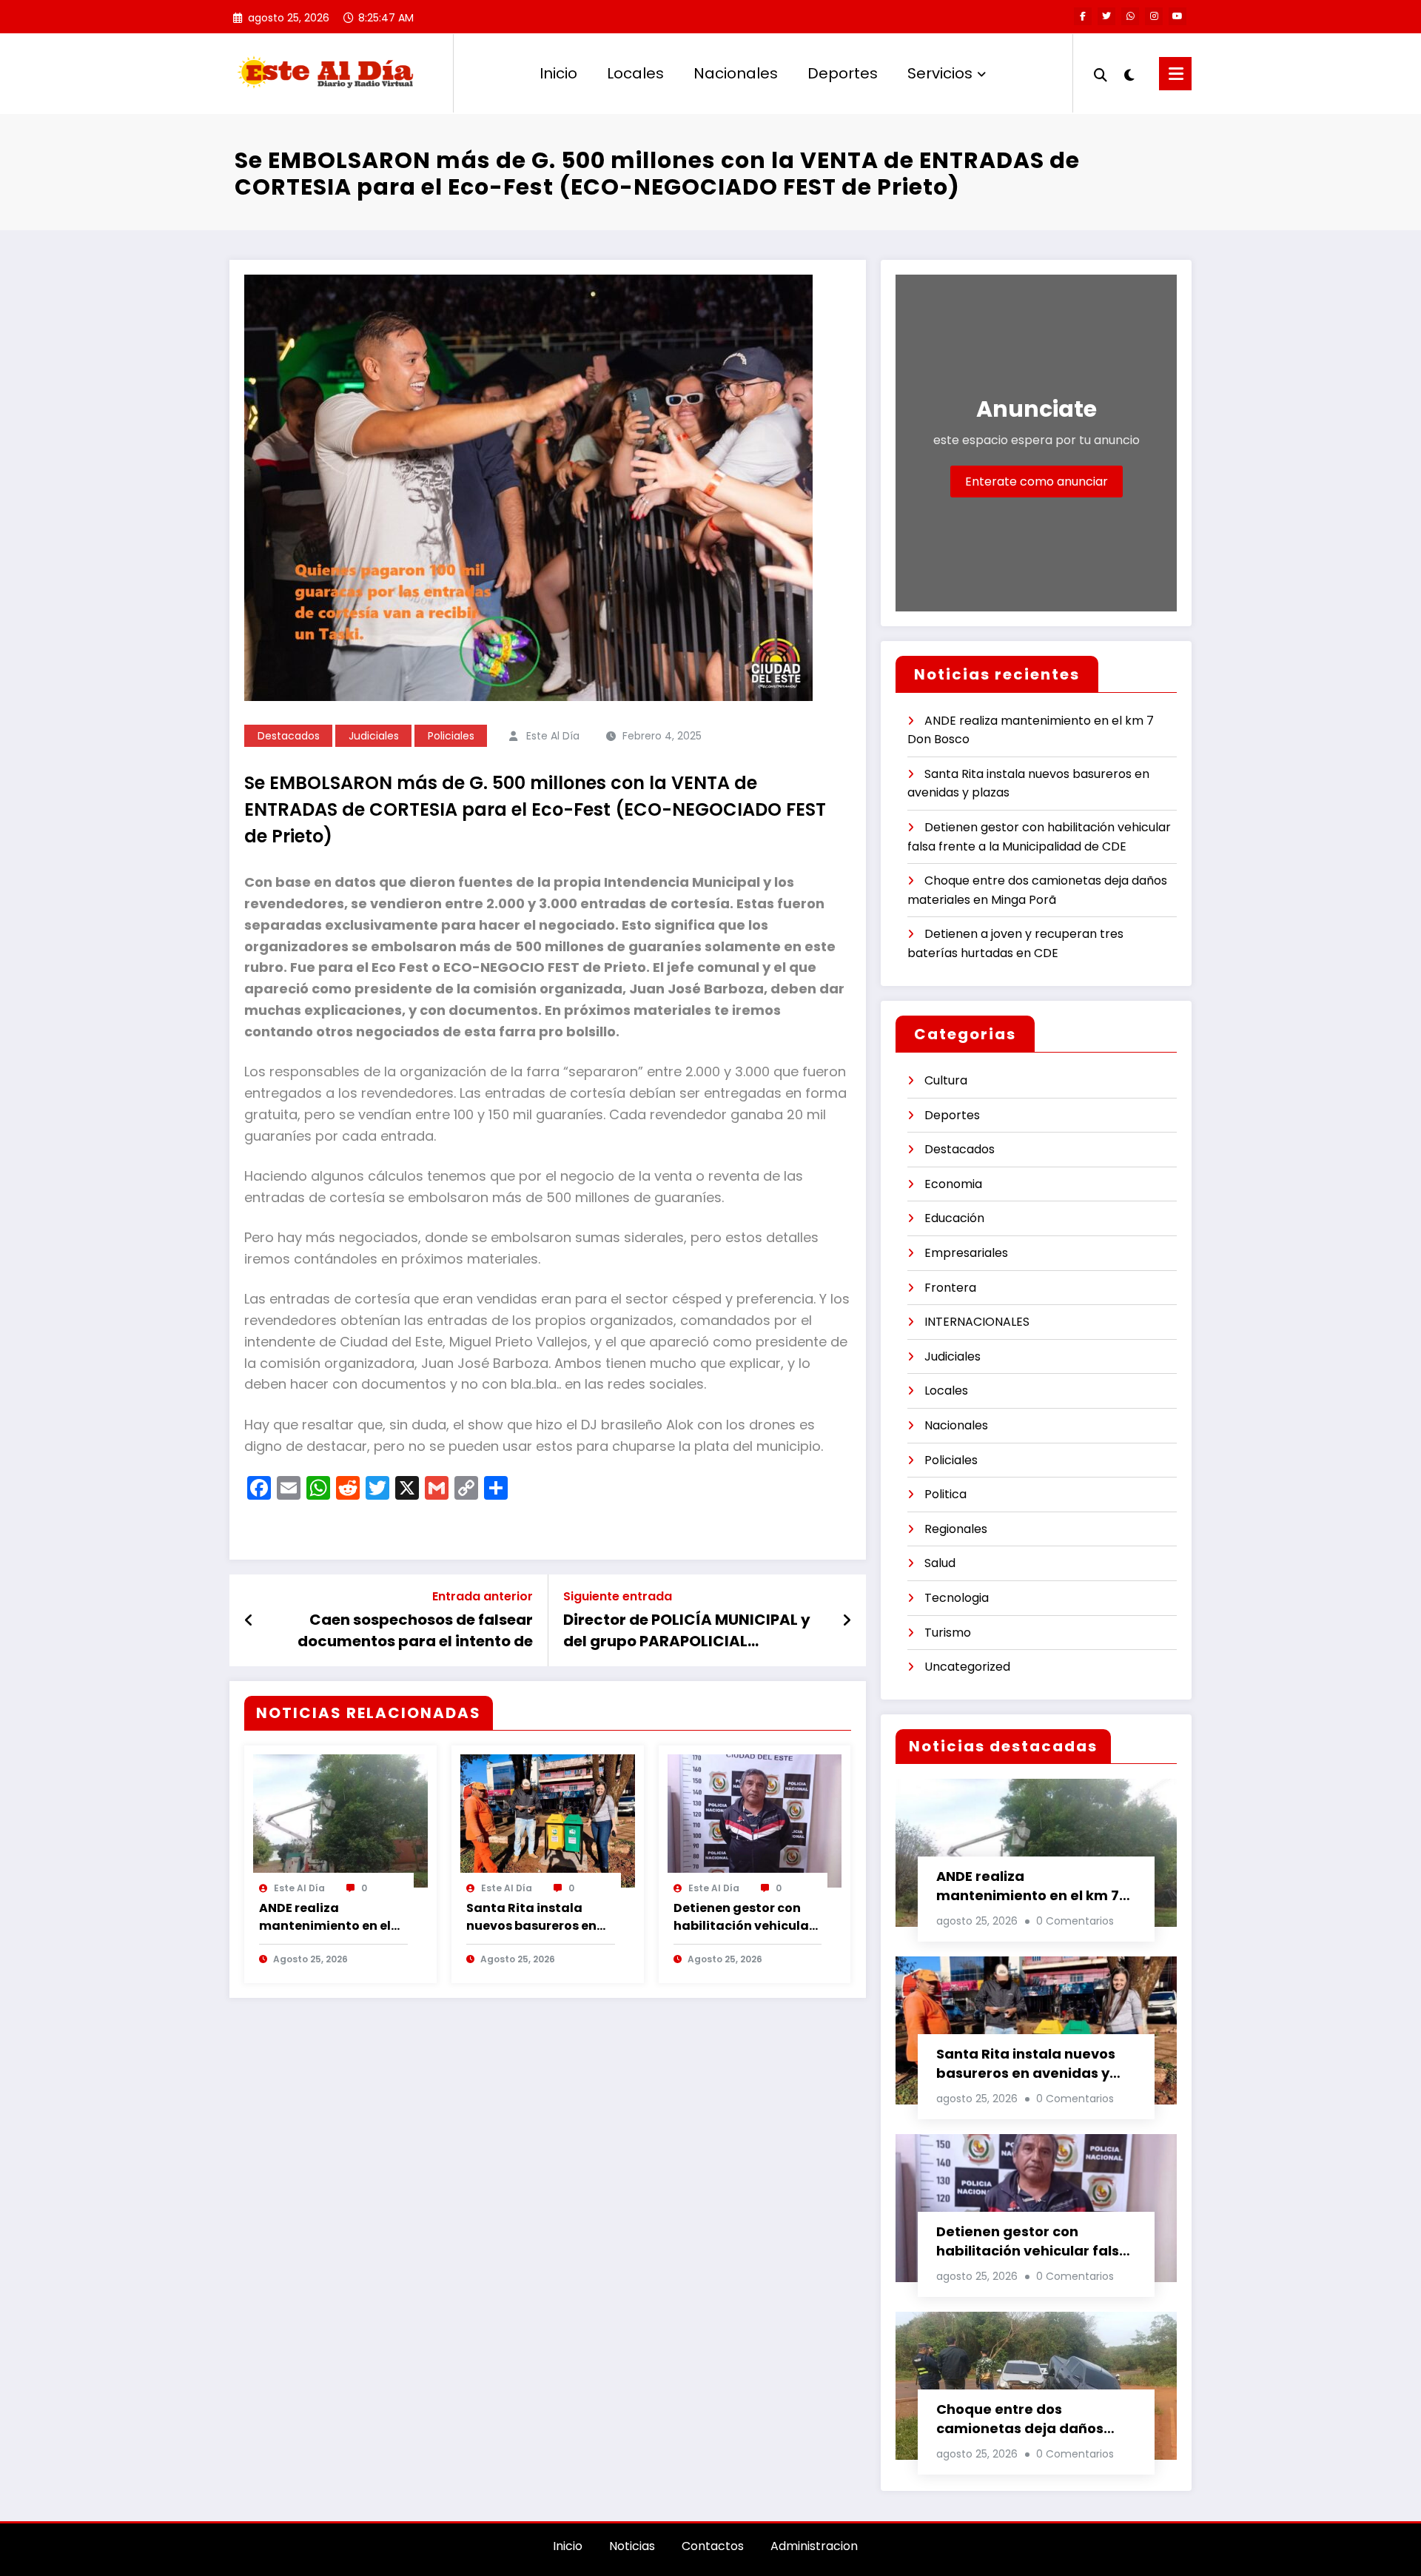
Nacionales (736, 73)
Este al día (553, 736)
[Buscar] (1101, 73)
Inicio (558, 73)
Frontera (950, 1288)
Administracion (814, 2546)
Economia (953, 1184)
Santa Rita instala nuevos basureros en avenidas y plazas (531, 1917)
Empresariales (966, 1253)
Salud (940, 1563)
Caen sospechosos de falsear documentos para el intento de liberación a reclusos (415, 1630)
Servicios (940, 73)
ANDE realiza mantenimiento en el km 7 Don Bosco (325, 1917)
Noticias (632, 2546)
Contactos (713, 2546)
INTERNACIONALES (977, 1322)
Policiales (451, 736)
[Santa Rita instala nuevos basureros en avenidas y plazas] (548, 1820)
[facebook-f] (1083, 16)
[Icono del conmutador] (1175, 74)
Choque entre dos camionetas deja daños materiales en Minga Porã (1027, 2419)
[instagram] (1154, 16)
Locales (635, 73)
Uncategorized (967, 1667)
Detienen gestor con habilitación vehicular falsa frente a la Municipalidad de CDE (744, 1917)
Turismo (948, 1633)
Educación (954, 1218)
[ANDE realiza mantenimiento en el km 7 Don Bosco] (340, 1820)
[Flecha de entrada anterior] (249, 1620)
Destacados (289, 736)
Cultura (946, 1080)
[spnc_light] (1129, 73)
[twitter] (1106, 16)
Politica (945, 1494)
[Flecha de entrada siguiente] (847, 1620)
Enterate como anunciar (1037, 482)
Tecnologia (957, 1598)
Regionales (956, 1529)
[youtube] (1178, 16)
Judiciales (374, 736)
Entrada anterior (483, 1596)
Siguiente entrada (618, 1596)
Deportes (843, 73)
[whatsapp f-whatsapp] (1130, 16)
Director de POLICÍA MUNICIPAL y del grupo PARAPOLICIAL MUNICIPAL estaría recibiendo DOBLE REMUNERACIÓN (687, 1630)
